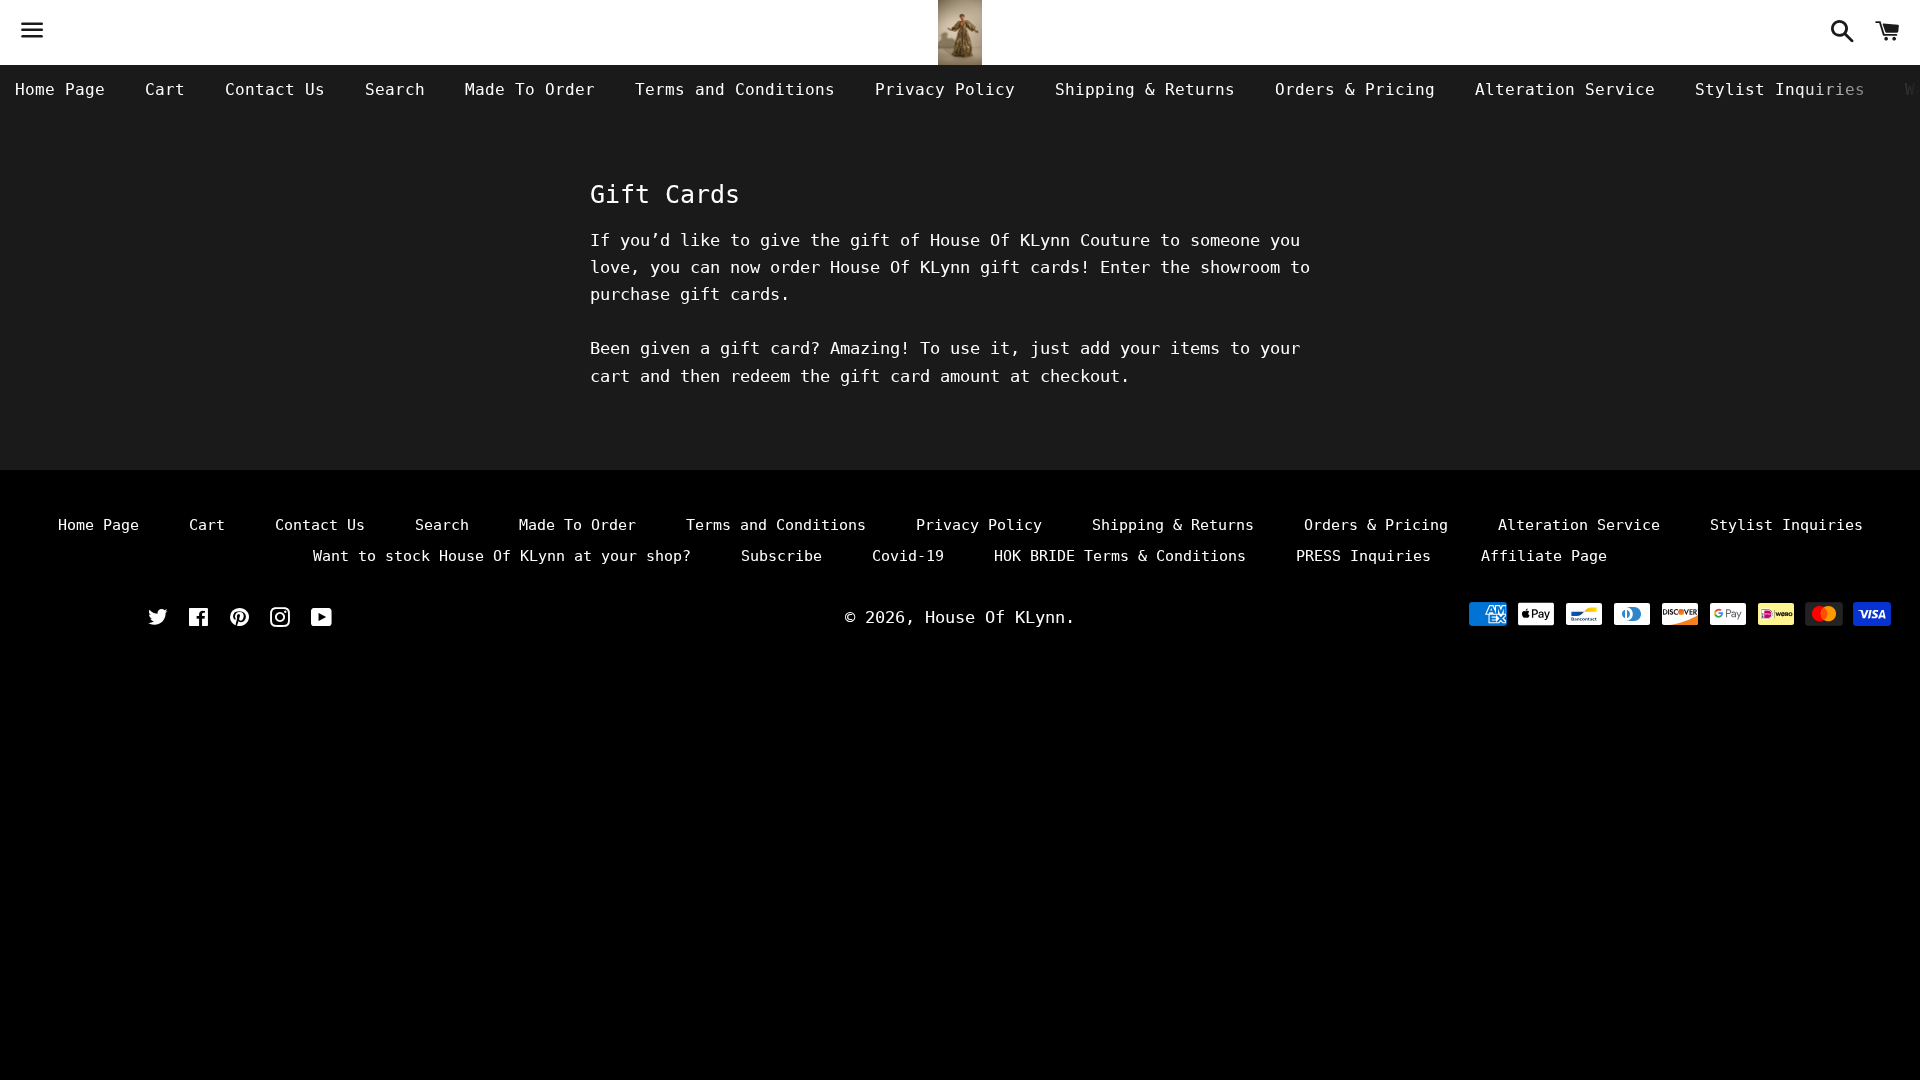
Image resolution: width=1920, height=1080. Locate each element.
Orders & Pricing (1355, 89)
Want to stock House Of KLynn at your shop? (502, 556)
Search (395, 89)
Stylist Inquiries (1780, 89)
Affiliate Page (1544, 556)
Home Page (60, 89)
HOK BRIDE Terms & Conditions (1120, 556)
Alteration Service (1565, 89)
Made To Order (530, 89)
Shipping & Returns (1145, 89)
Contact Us (275, 89)
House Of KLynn (995, 617)
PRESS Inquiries (1363, 556)
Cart (165, 89)
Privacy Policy (945, 89)
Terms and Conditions (735, 89)
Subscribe (781, 556)
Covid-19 (908, 556)
